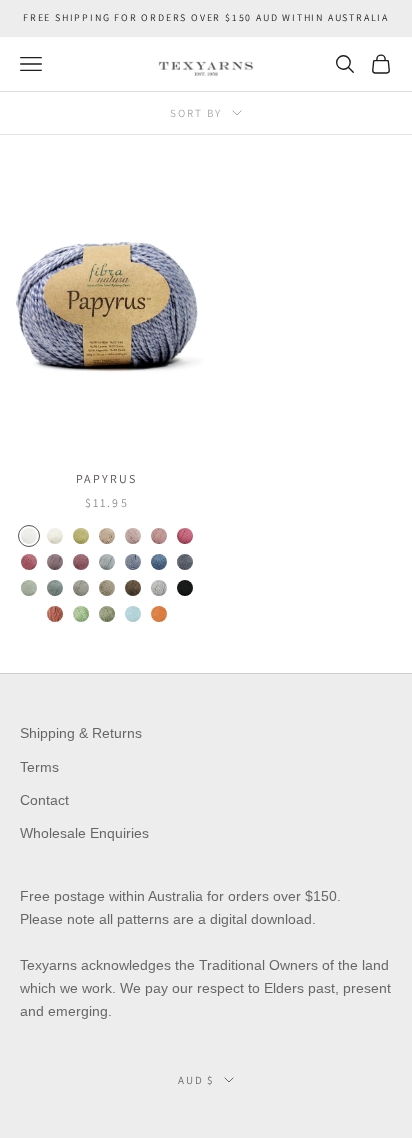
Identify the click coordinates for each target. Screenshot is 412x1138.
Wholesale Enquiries (84, 833)
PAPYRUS (106, 478)
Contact (44, 800)
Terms (39, 767)
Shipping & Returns (81, 733)
